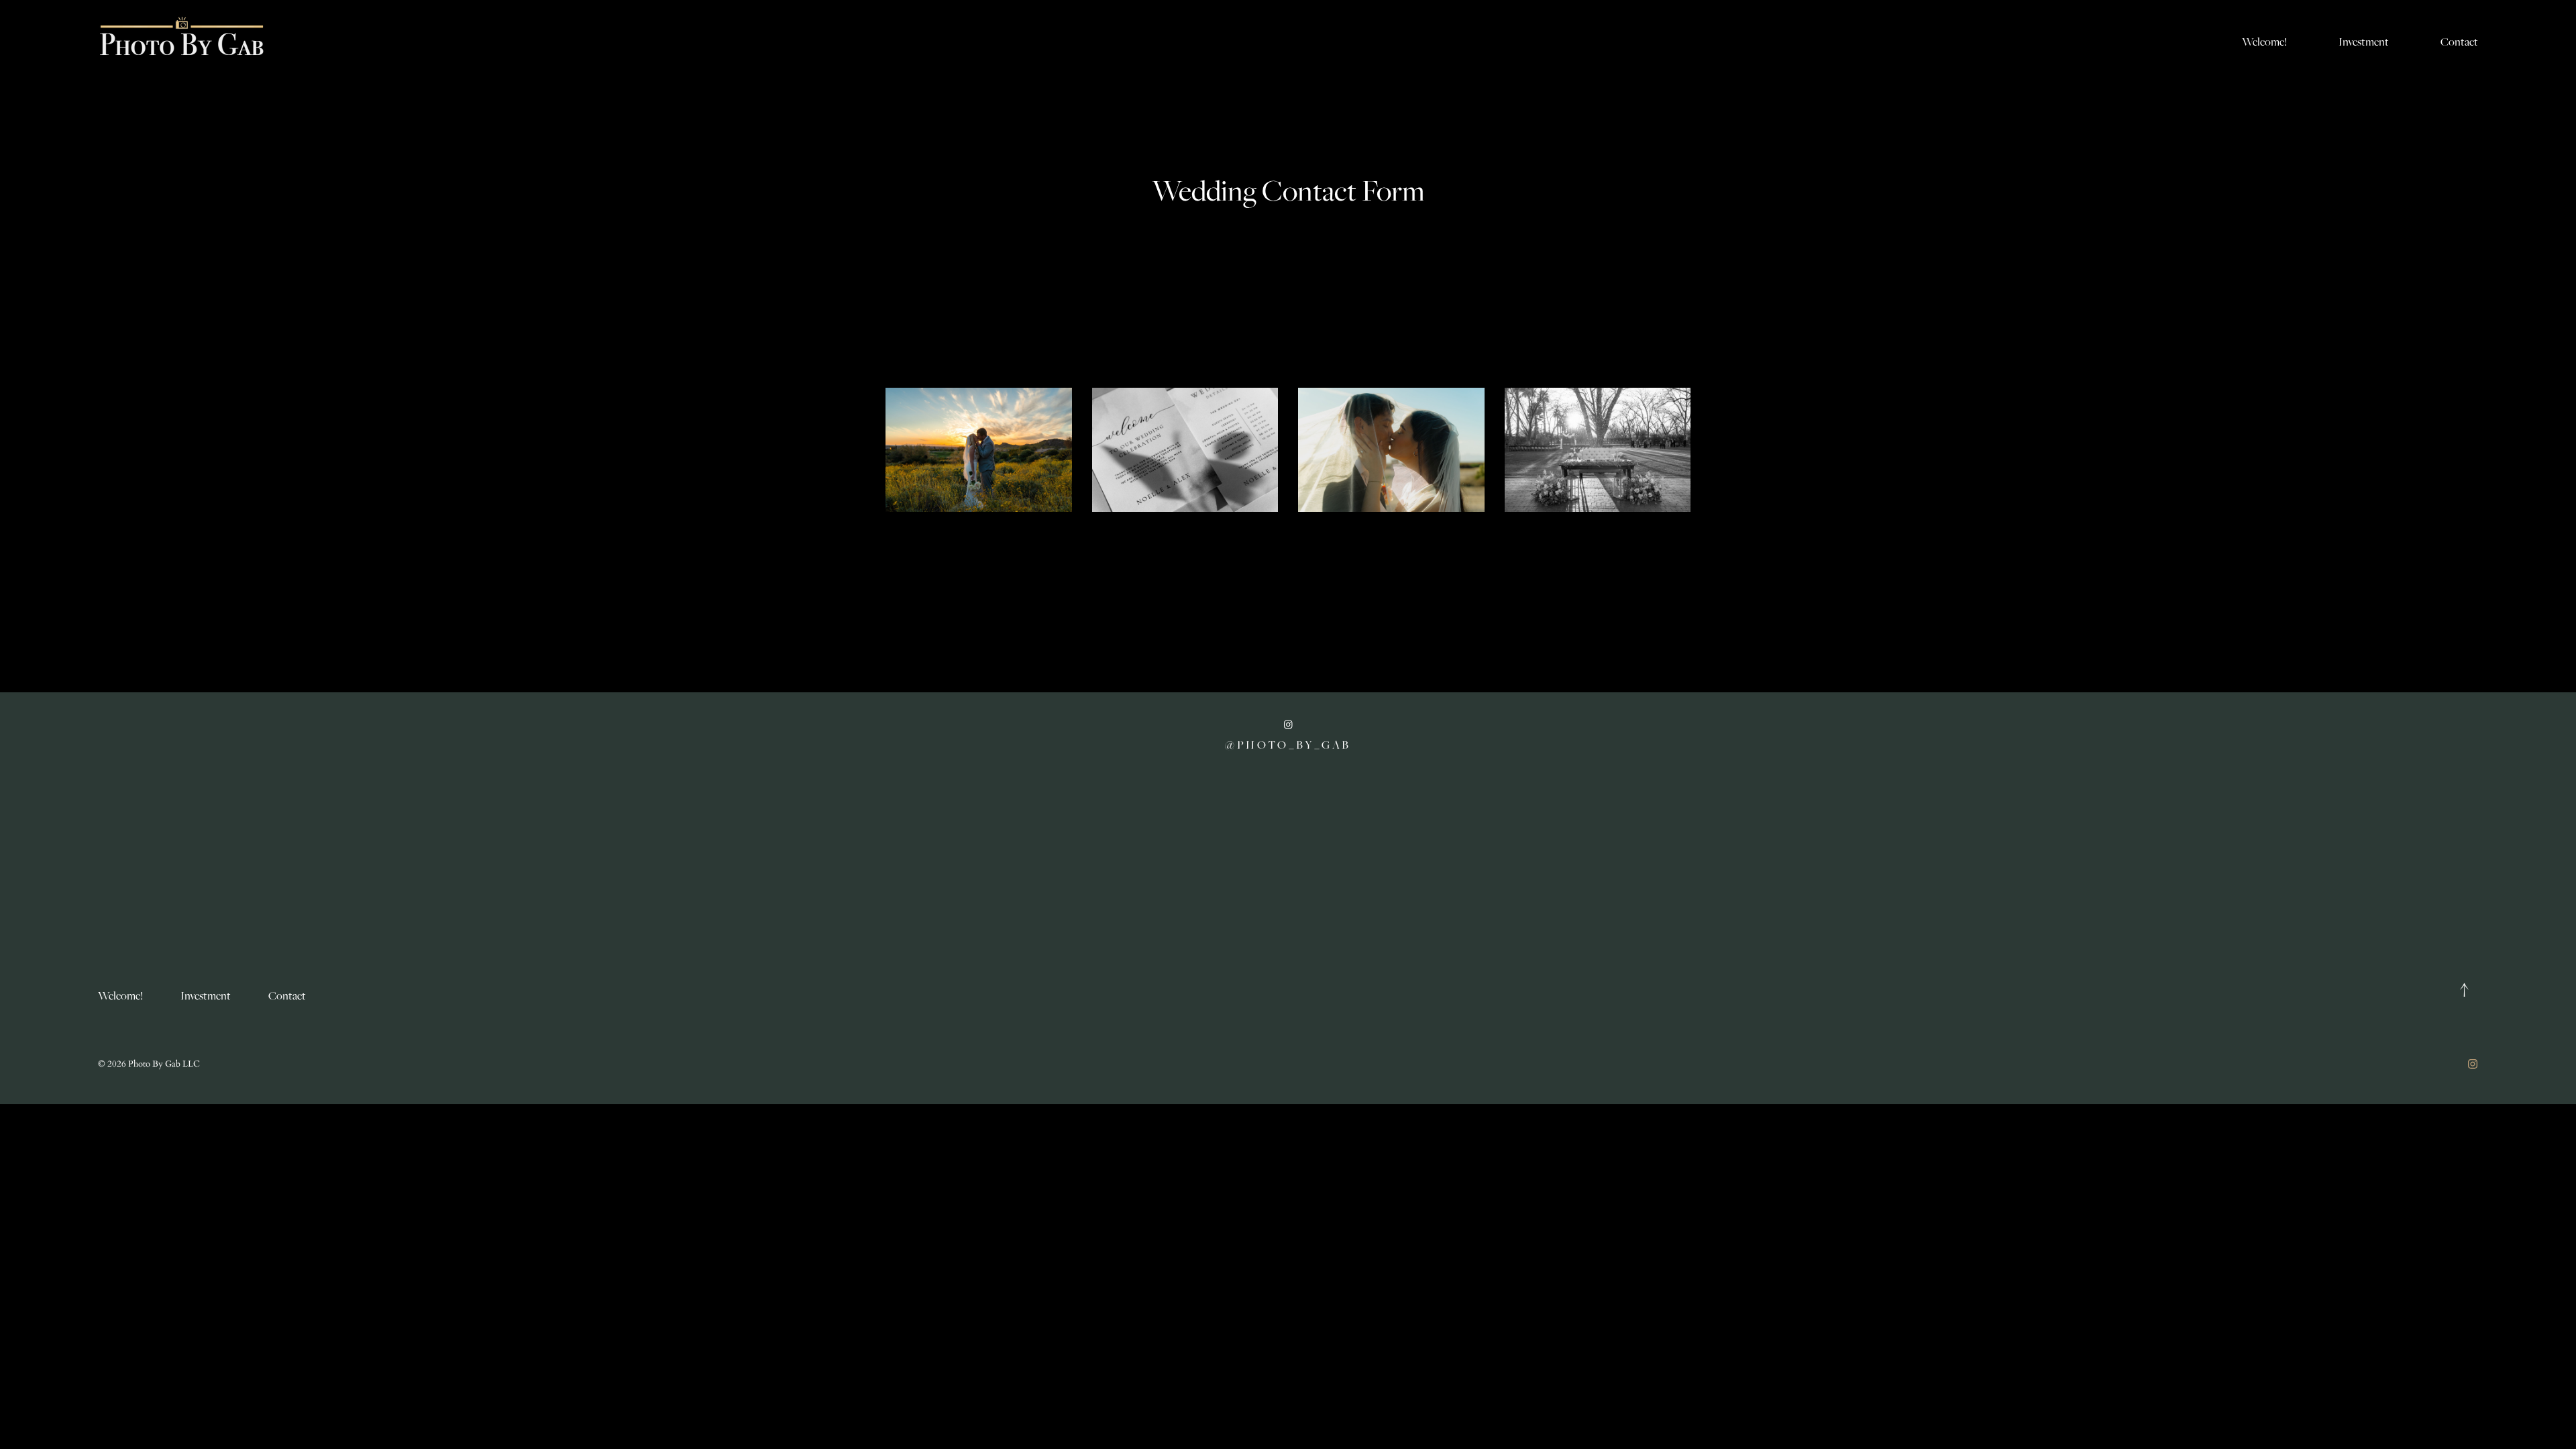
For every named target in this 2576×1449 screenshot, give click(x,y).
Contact (2459, 42)
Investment (2364, 42)
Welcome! (2264, 42)
